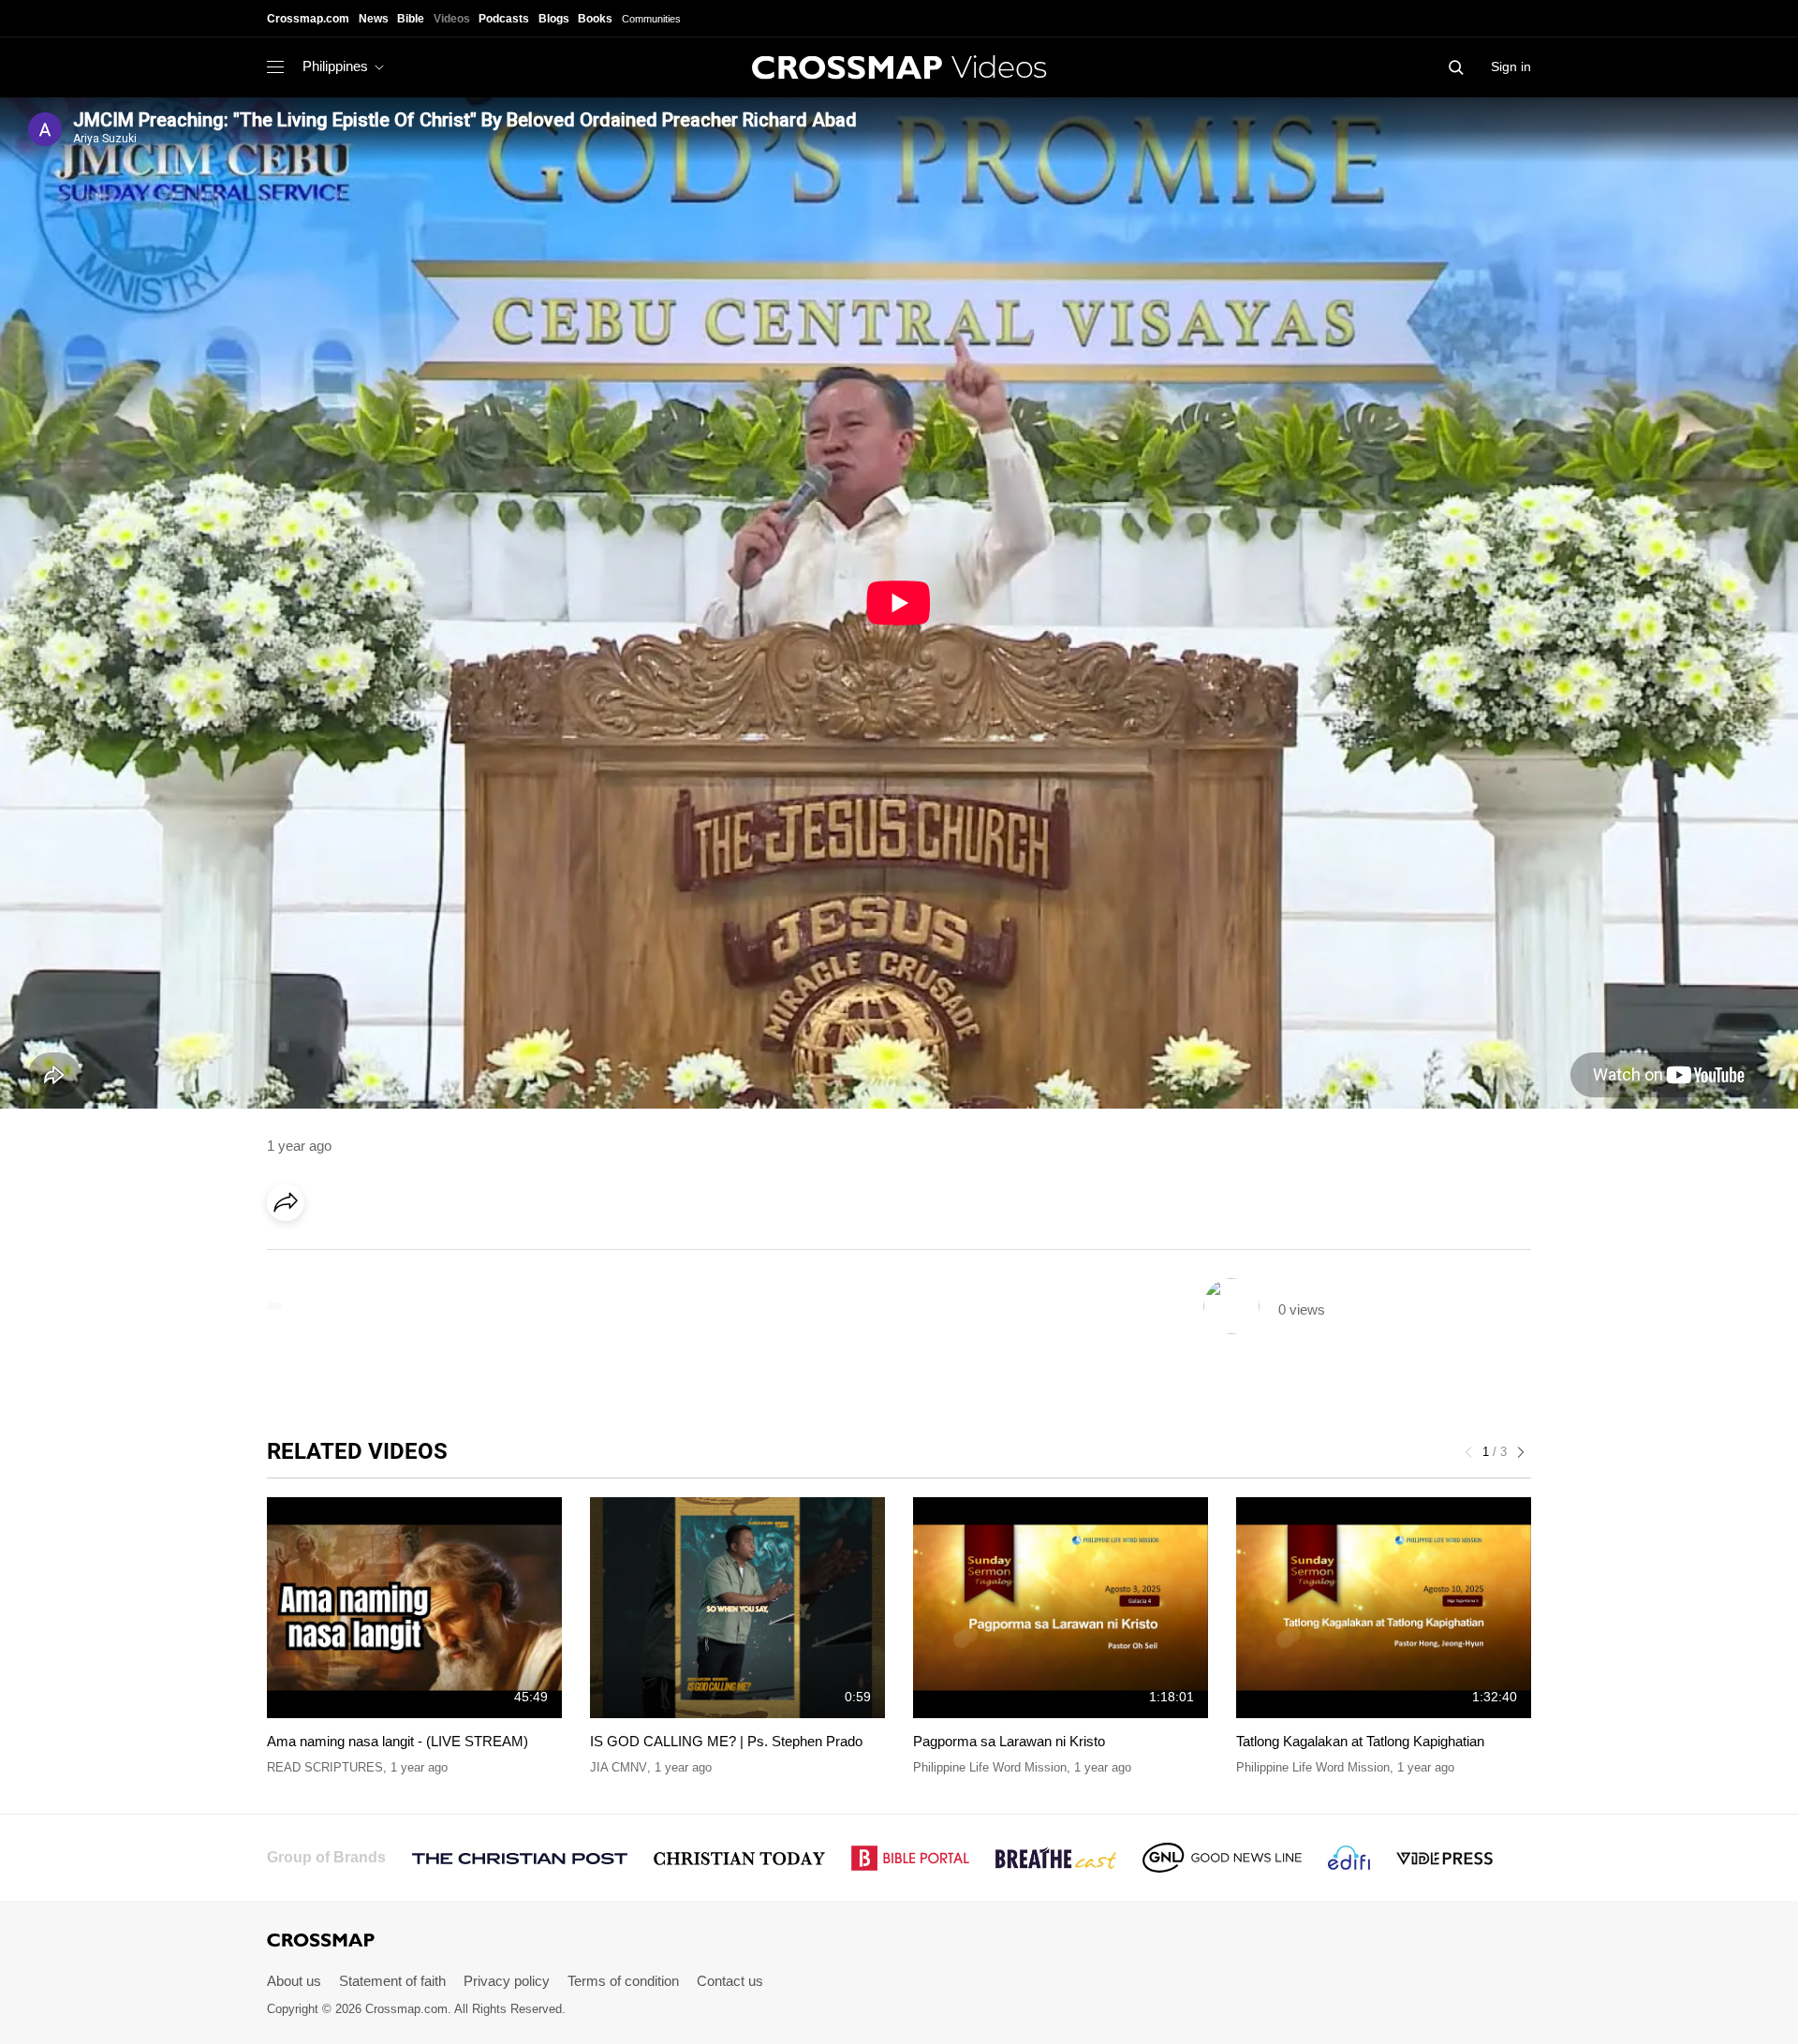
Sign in (1511, 66)
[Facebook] (291, 1255)
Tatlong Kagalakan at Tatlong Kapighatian (1360, 1741)
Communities (651, 19)
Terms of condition (623, 1981)
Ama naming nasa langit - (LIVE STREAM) (398, 1741)
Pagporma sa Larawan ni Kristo (1009, 1741)
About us (294, 1981)
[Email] (406, 1255)
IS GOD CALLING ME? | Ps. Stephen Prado (726, 1741)
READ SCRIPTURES (325, 1767)
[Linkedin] (330, 1255)
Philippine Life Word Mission (990, 1767)
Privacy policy (507, 1981)
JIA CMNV (619, 1767)
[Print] (445, 1255)
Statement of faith (392, 1981)
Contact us (730, 1981)
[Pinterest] (368, 1255)
